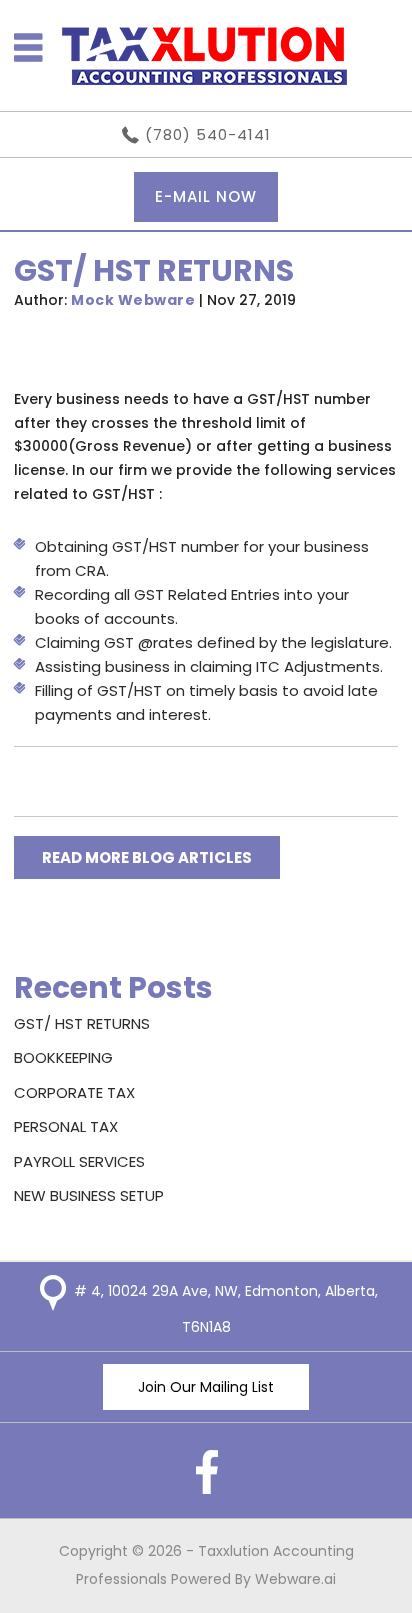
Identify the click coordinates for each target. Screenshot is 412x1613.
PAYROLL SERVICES (79, 1161)
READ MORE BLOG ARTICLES (147, 857)
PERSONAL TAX (66, 1126)
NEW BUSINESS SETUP (89, 1195)
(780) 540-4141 (208, 134)
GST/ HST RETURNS (82, 1023)
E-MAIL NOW (206, 196)
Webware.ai (295, 1579)
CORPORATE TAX (74, 1092)
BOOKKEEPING (63, 1057)
